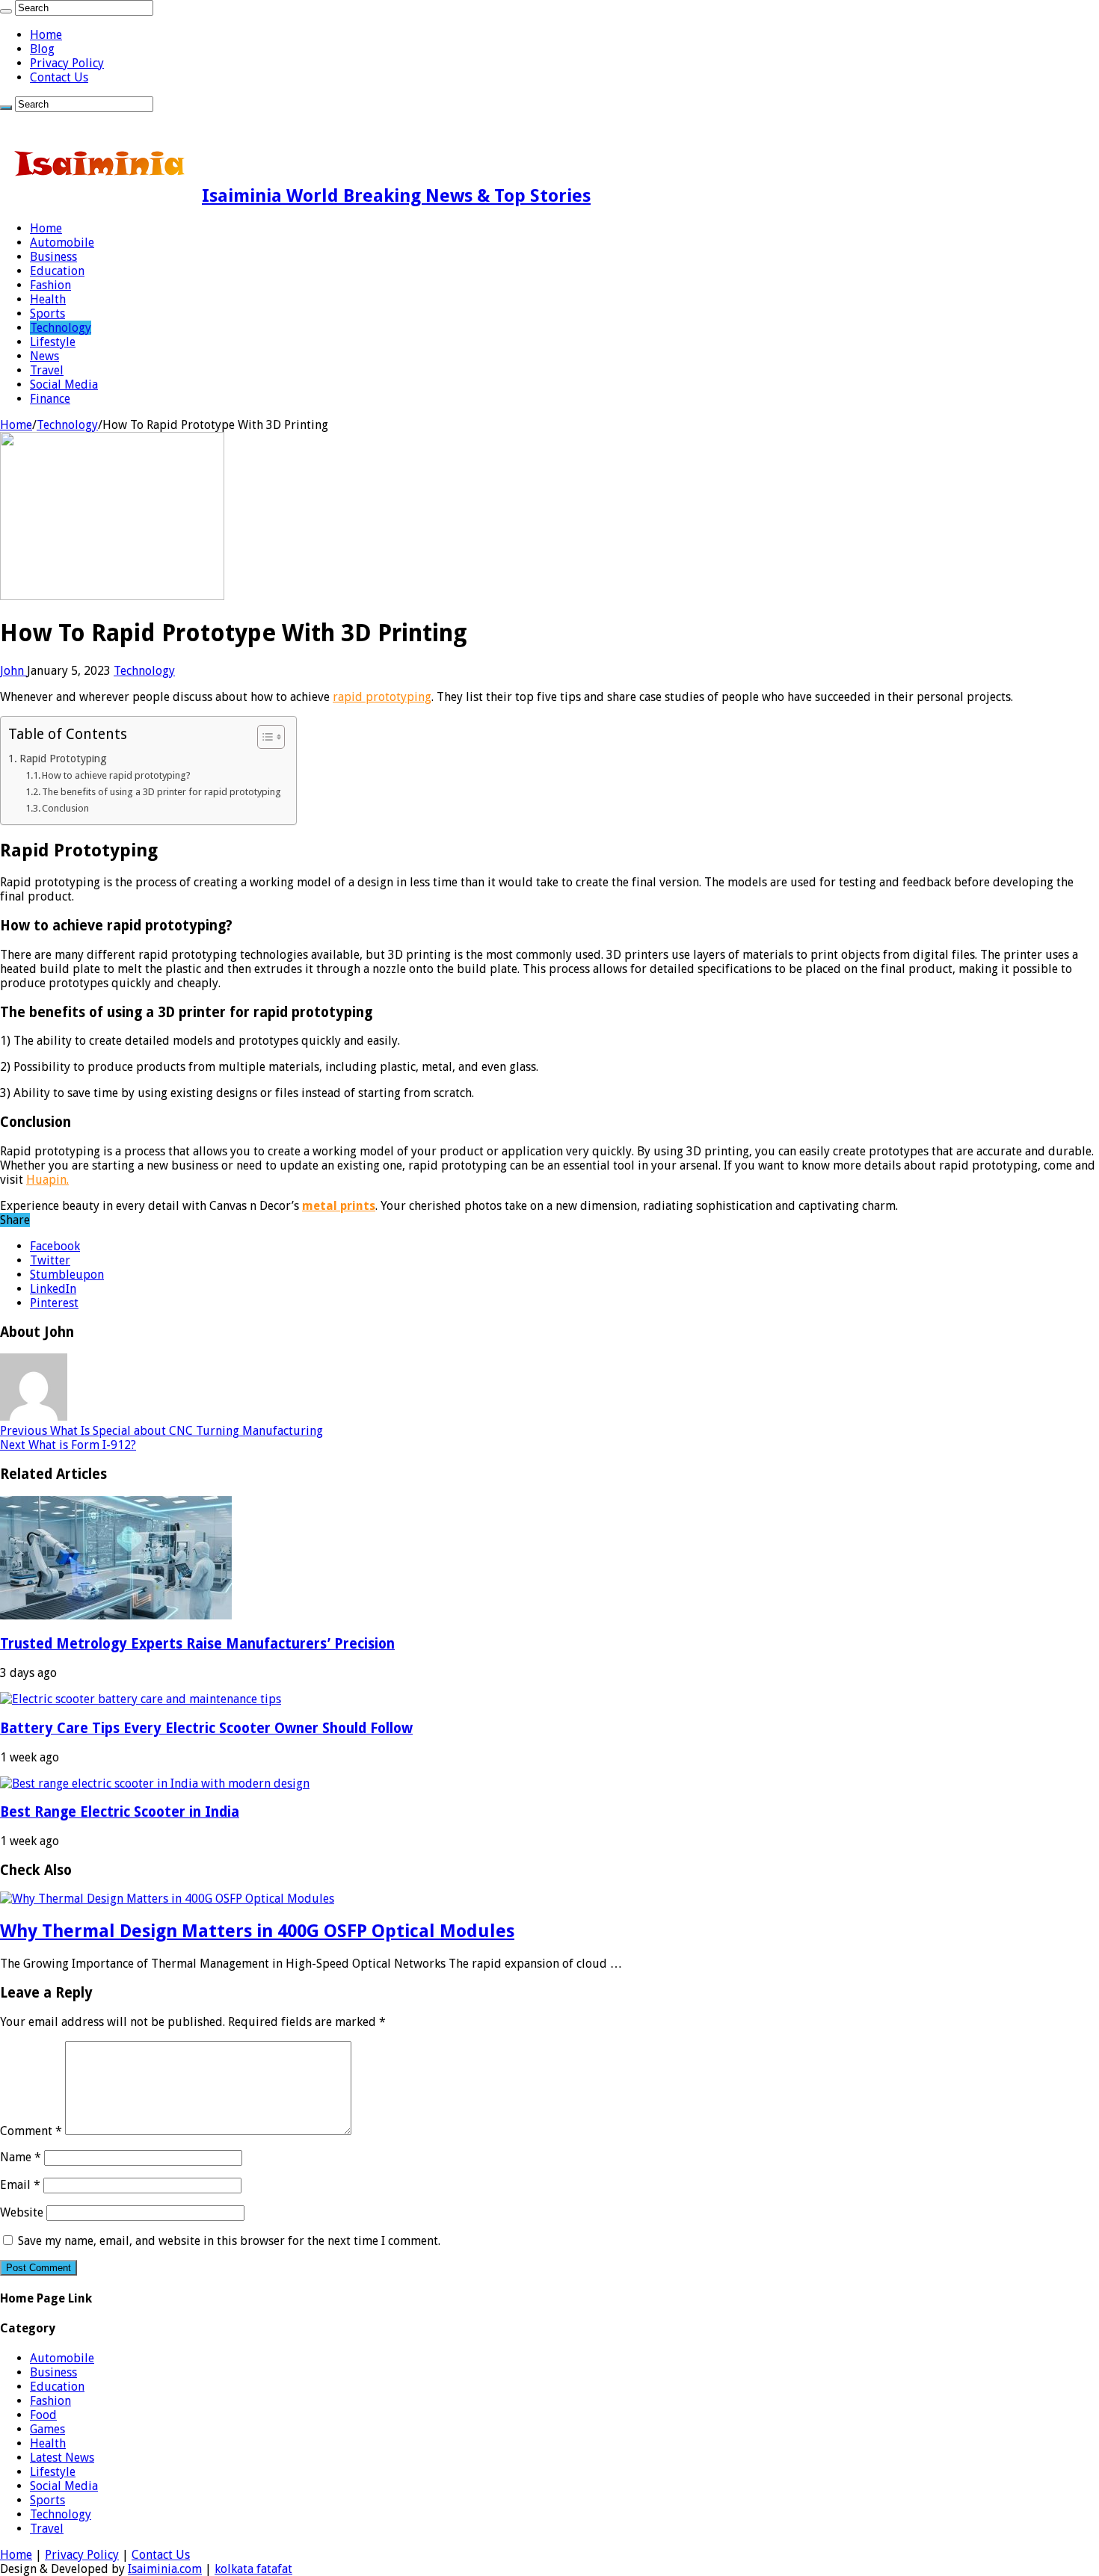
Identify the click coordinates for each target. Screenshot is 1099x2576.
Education (57, 271)
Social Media (64, 384)
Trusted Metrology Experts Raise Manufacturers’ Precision (197, 1644)
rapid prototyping (382, 697)
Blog (42, 49)
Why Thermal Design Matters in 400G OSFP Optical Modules (257, 1931)
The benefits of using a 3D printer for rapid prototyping (161, 792)
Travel (47, 370)
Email (20, 2185)
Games (47, 2429)
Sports (47, 313)
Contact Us (59, 77)
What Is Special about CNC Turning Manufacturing (161, 1431)
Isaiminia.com (165, 2569)
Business (53, 257)
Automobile (62, 243)
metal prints (339, 1206)
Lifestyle (53, 342)
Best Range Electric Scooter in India (120, 1812)
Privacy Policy (67, 63)
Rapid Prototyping (63, 759)
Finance (50, 399)
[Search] (6, 11)
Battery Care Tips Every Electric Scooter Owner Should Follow (206, 1728)
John (13, 671)
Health (48, 299)
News (44, 356)
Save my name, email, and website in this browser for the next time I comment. (229, 2241)
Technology (61, 328)
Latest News (62, 2458)
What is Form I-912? (68, 1445)
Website (22, 2212)
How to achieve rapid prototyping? (116, 775)
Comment (31, 2131)
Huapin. (47, 1180)
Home (46, 35)
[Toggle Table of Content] (264, 737)
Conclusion (65, 808)
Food (43, 2415)
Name (21, 2157)
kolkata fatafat (253, 2569)
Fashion (50, 285)
